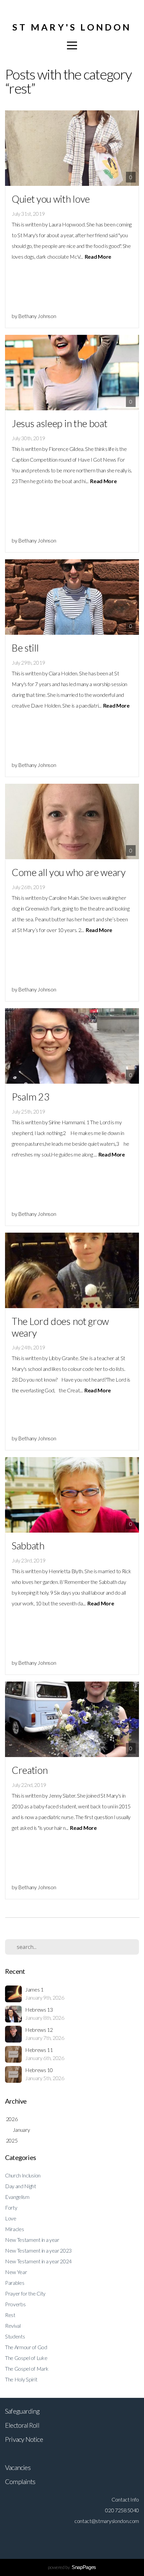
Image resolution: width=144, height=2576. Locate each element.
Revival (13, 2326)
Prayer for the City (25, 2293)
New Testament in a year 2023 (38, 2250)
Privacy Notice (24, 2439)
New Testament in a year (32, 2240)
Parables (15, 2283)
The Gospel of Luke (26, 2358)
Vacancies (18, 2467)
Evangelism (17, 2197)
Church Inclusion (23, 2175)
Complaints (20, 2481)
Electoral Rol (21, 2425)
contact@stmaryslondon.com (107, 2521)
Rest (10, 2315)
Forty (11, 2207)
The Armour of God (26, 2347)
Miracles (14, 2229)
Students (15, 2336)
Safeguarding (22, 2411)
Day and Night (21, 2186)
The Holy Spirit (21, 2379)
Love (11, 2218)
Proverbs (15, 2304)
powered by (72, 2567)
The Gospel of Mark (27, 2368)
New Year (16, 2272)
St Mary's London (72, 27)
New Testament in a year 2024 (38, 2261)
